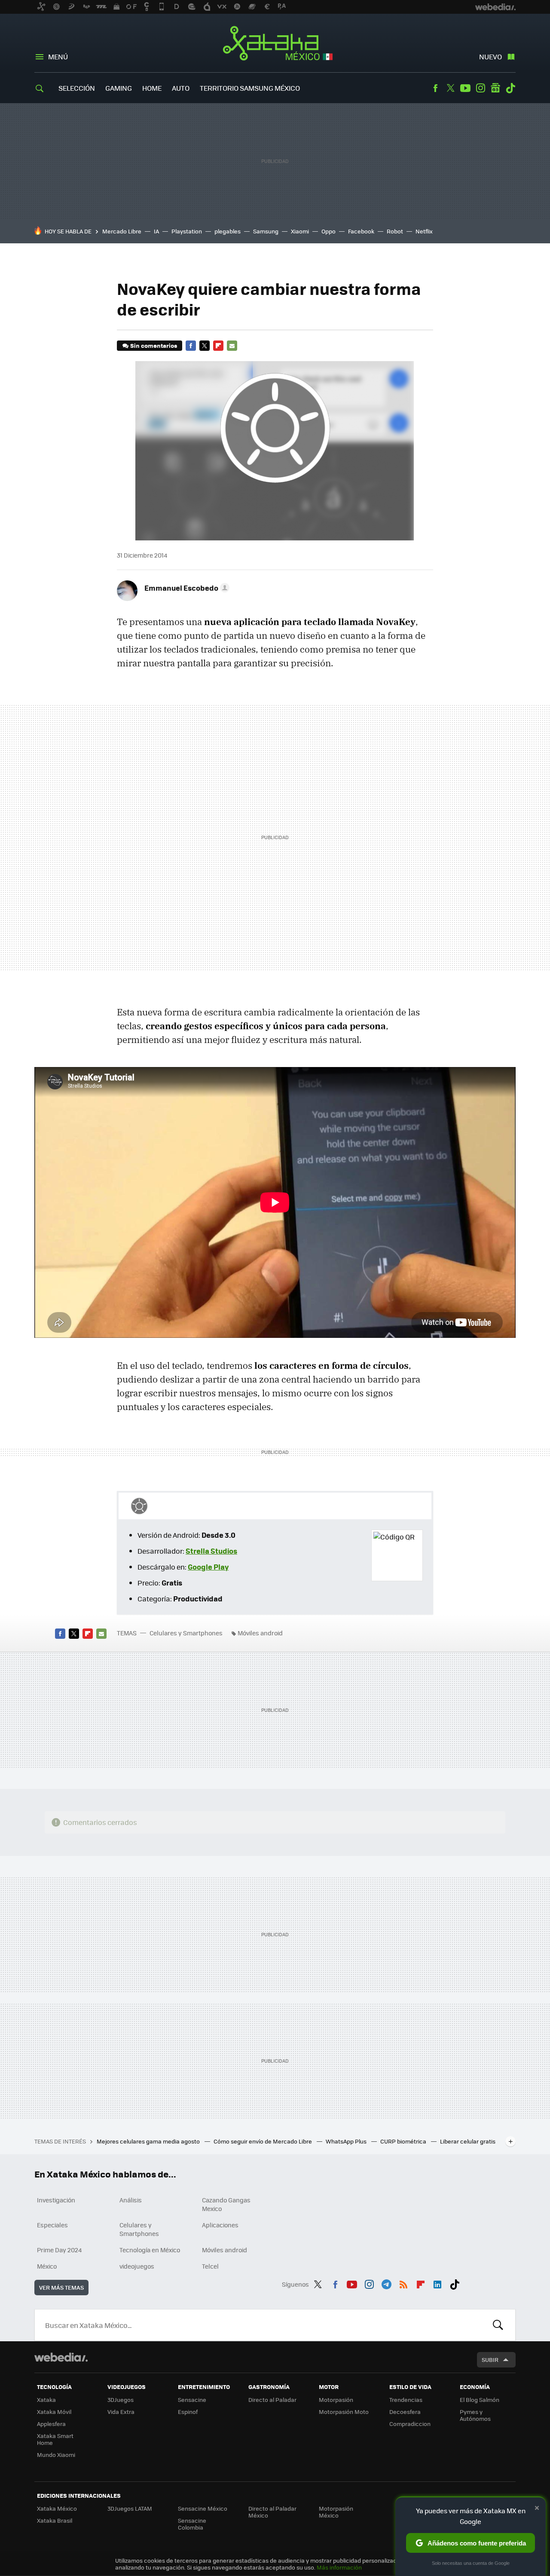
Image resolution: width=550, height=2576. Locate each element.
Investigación (56, 2200)
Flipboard (218, 346)
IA (156, 231)
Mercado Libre (122, 231)
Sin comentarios (154, 345)
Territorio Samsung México (250, 88)
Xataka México (275, 44)
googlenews (495, 88)
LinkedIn (437, 2283)
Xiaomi (300, 231)
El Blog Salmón (480, 2400)
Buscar (498, 2325)
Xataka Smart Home (55, 2439)
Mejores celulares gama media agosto (149, 2141)
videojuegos (137, 2266)
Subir (490, 2360)
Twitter (450, 88)
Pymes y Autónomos (475, 2415)
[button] (186, 588)
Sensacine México (203, 2508)
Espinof (188, 2412)
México (47, 2266)
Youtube (465, 88)
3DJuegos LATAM (130, 2508)
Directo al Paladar (272, 2400)
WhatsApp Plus (347, 2141)
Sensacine (192, 2400)
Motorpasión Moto (344, 2412)
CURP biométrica (404, 2141)
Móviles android (260, 1633)
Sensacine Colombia (192, 2524)
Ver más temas (61, 2287)
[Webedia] (61, 2357)
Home (152, 88)
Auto (181, 88)
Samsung (266, 231)
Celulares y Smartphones (186, 1633)
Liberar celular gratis (468, 2141)
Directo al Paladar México (272, 2512)
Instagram (480, 88)
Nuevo (490, 57)
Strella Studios (211, 1551)
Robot (395, 231)
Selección (77, 88)
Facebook (435, 88)
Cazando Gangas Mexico (226, 2204)
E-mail (232, 346)
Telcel (210, 2266)
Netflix (424, 231)
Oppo (328, 231)
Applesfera (51, 2424)
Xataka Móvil (54, 2412)
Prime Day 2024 (59, 2250)
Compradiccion (410, 2424)
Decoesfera (405, 2412)
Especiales (52, 2225)
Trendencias (406, 2400)
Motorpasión (336, 2400)
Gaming (119, 88)
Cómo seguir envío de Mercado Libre (263, 2141)
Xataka (46, 2400)
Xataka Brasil (55, 2520)
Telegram (386, 2283)
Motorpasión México (336, 2512)
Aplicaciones (220, 2225)
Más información (339, 2567)
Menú (58, 57)
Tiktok (510, 88)
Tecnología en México (150, 2250)
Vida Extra (121, 2412)
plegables (228, 231)
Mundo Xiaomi (56, 2455)
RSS (403, 2283)
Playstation (187, 231)
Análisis (131, 2200)
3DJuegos (121, 2400)
